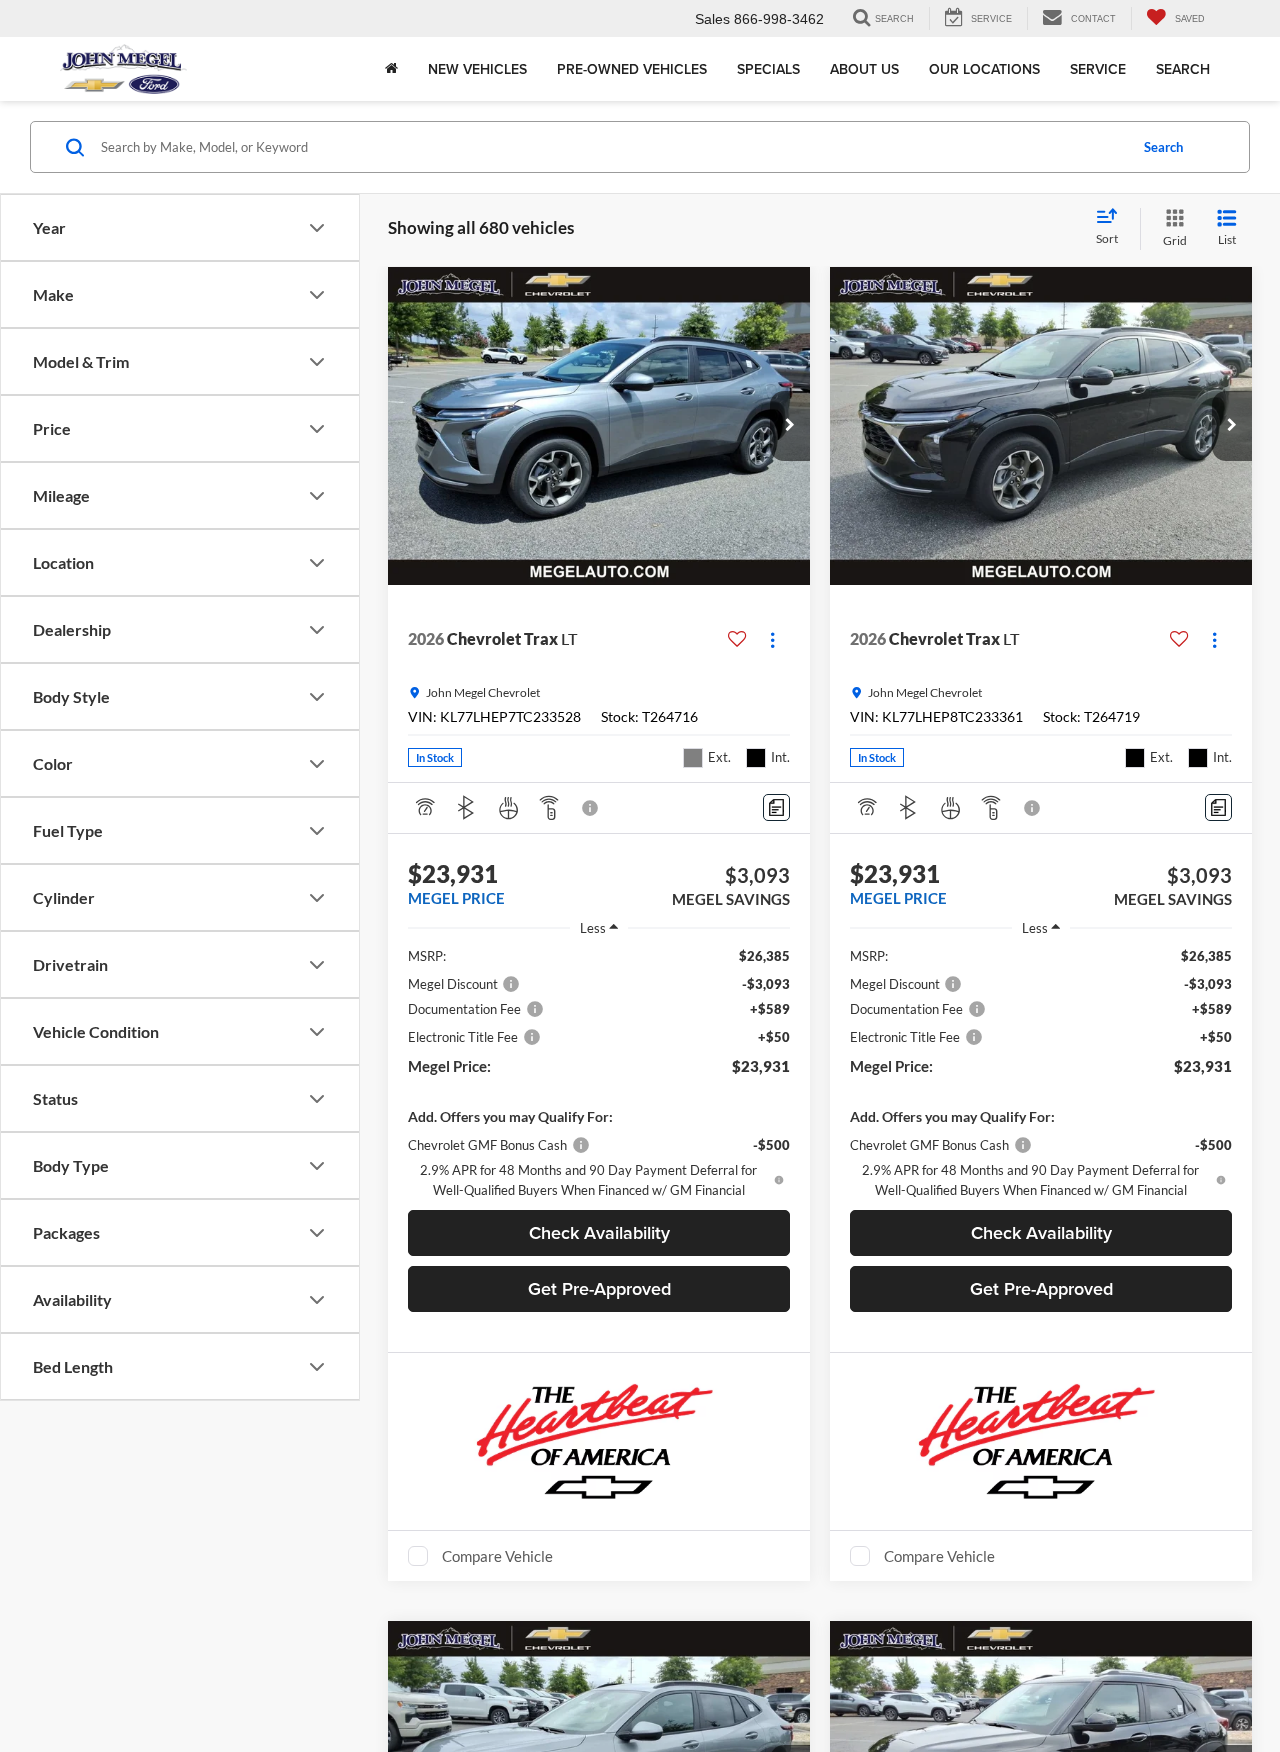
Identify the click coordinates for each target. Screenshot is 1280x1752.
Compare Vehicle (497, 1556)
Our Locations (984, 69)
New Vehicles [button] (477, 69)
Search (1183, 69)
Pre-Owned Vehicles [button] (632, 69)
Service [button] (1098, 69)
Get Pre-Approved (599, 1288)
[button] (790, 426)
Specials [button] (768, 69)
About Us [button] (864, 69)
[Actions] (772, 639)
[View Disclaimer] (591, 808)
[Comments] (776, 807)
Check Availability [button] (599, 1232)
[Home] (391, 69)
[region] (599, 1073)
